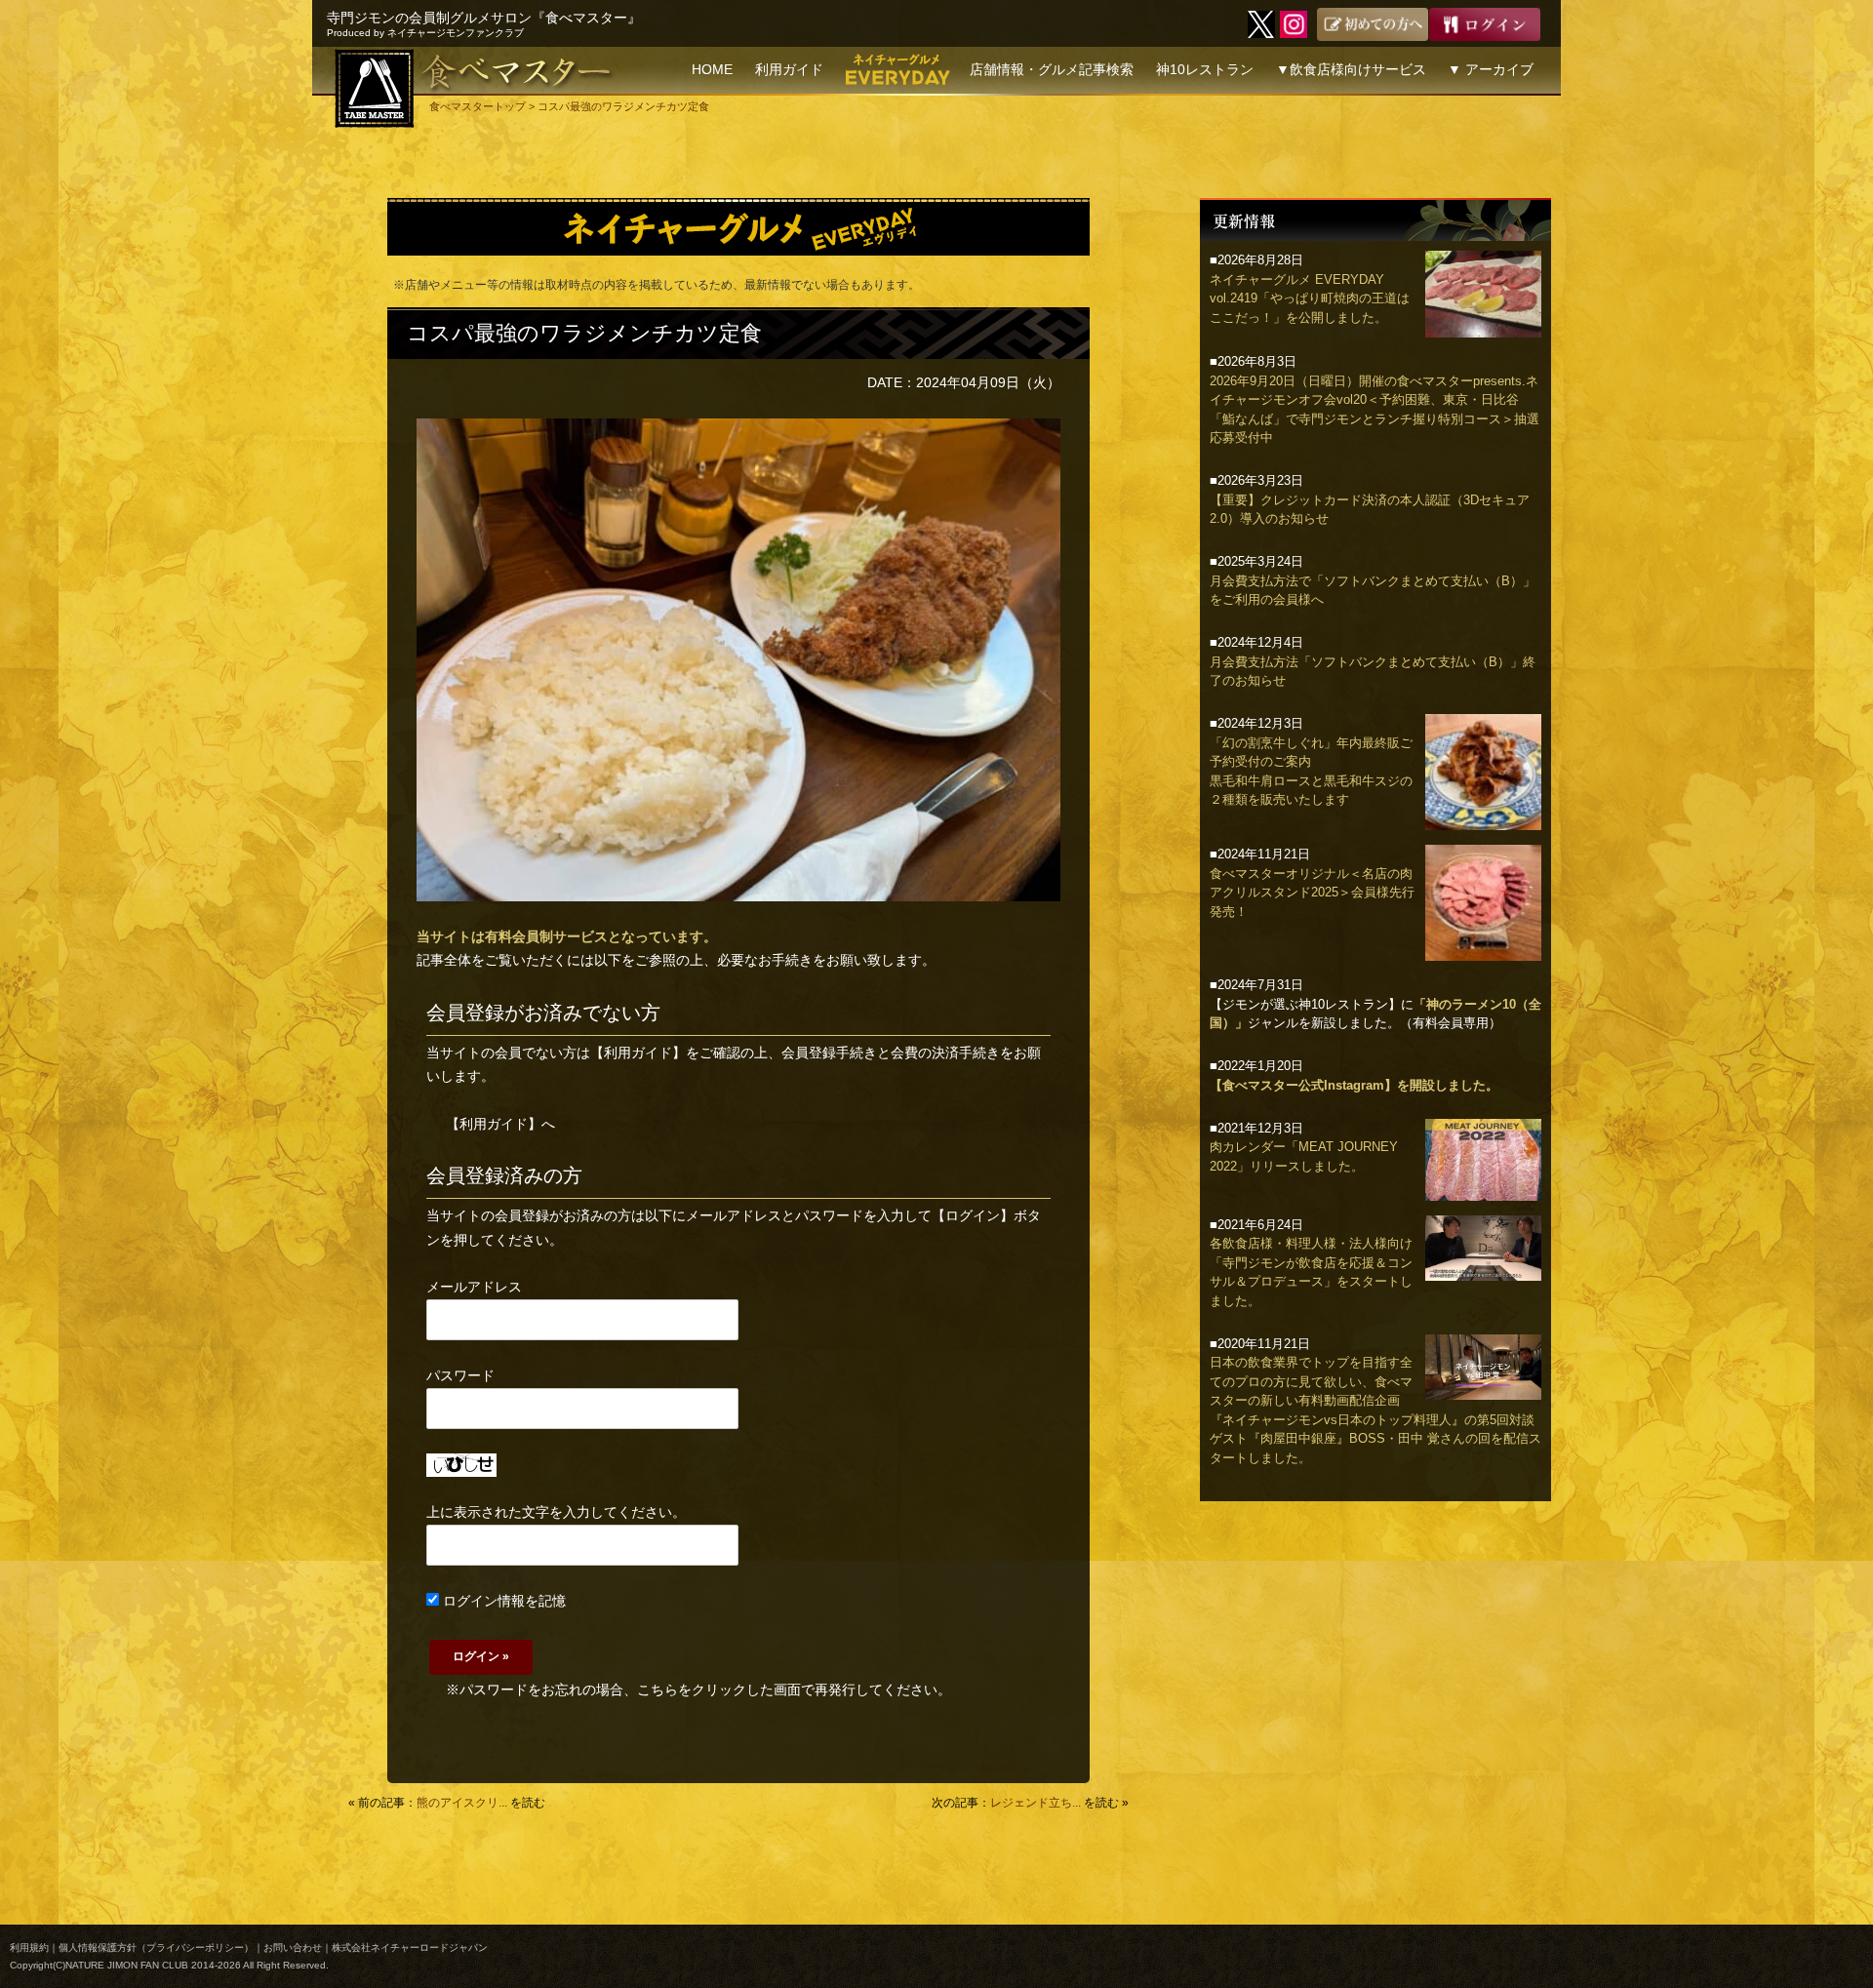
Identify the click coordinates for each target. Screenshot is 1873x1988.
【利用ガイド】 (638, 1053)
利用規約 (29, 1948)
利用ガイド (789, 69)
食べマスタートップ (478, 106)
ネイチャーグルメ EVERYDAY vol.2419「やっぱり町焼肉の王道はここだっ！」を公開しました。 (1310, 298)
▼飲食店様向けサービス (1351, 69)
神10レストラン (1205, 69)
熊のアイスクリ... (462, 1803)
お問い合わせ (293, 1948)
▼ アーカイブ (1491, 69)
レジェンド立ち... (1036, 1803)
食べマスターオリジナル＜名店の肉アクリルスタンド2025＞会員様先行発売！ (1312, 893)
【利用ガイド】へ (500, 1124)
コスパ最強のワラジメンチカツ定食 (584, 333)
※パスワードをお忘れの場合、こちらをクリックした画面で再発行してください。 (698, 1690)
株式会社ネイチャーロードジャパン (410, 1948)
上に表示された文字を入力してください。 (556, 1512)
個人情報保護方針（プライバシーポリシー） (156, 1948)
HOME (712, 69)
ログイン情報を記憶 (502, 1601)
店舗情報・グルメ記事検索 (1052, 69)
